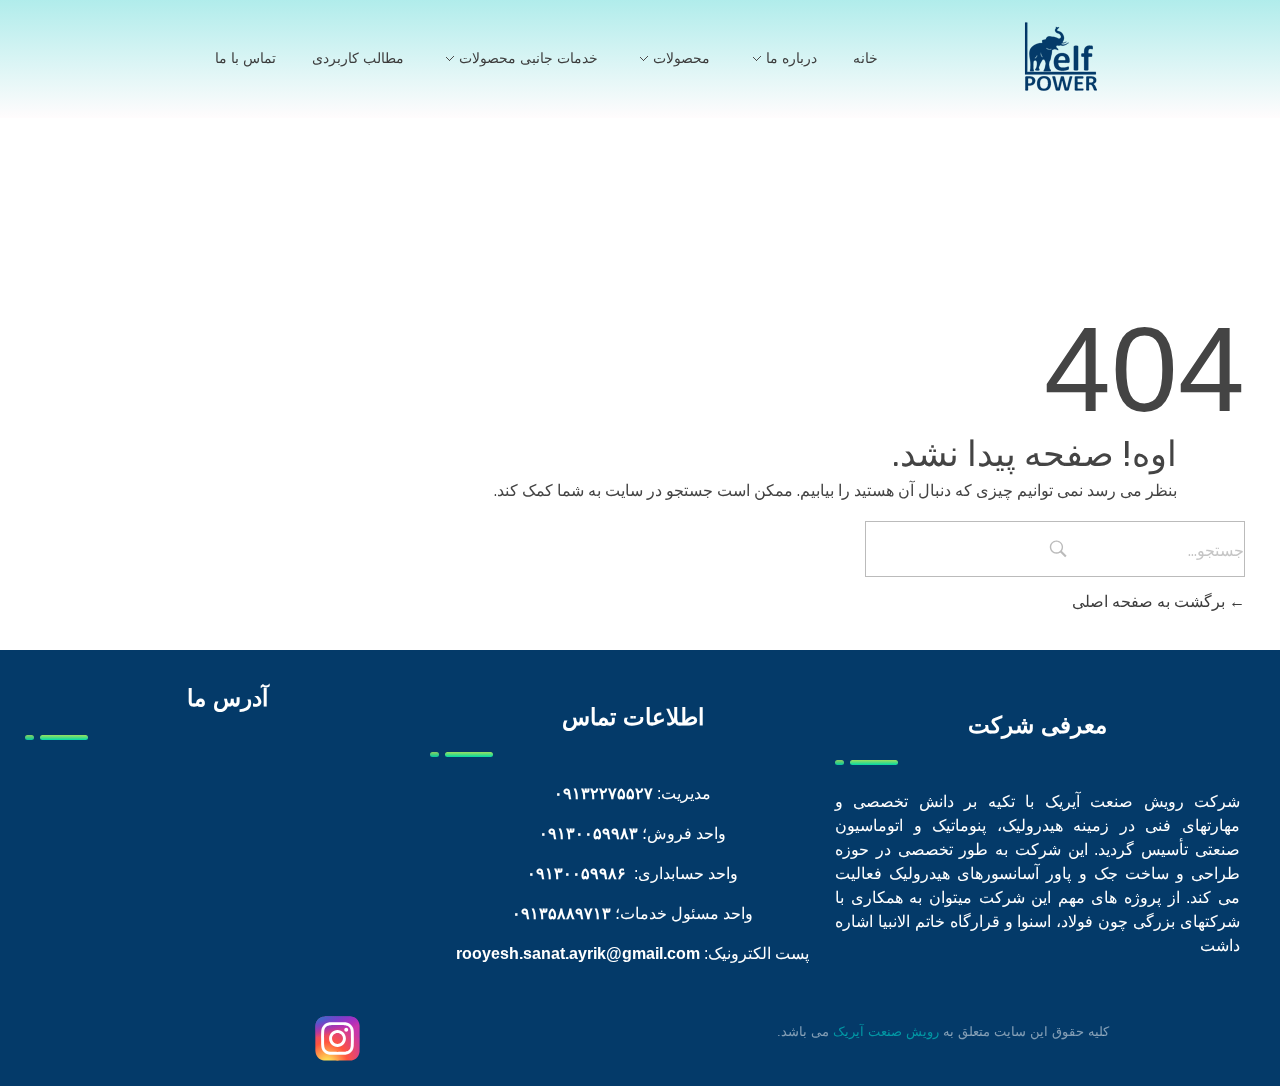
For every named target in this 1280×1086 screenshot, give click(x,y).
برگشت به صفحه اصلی (1150, 600)
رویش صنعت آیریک (886, 1031)
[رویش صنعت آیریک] (1061, 57)
